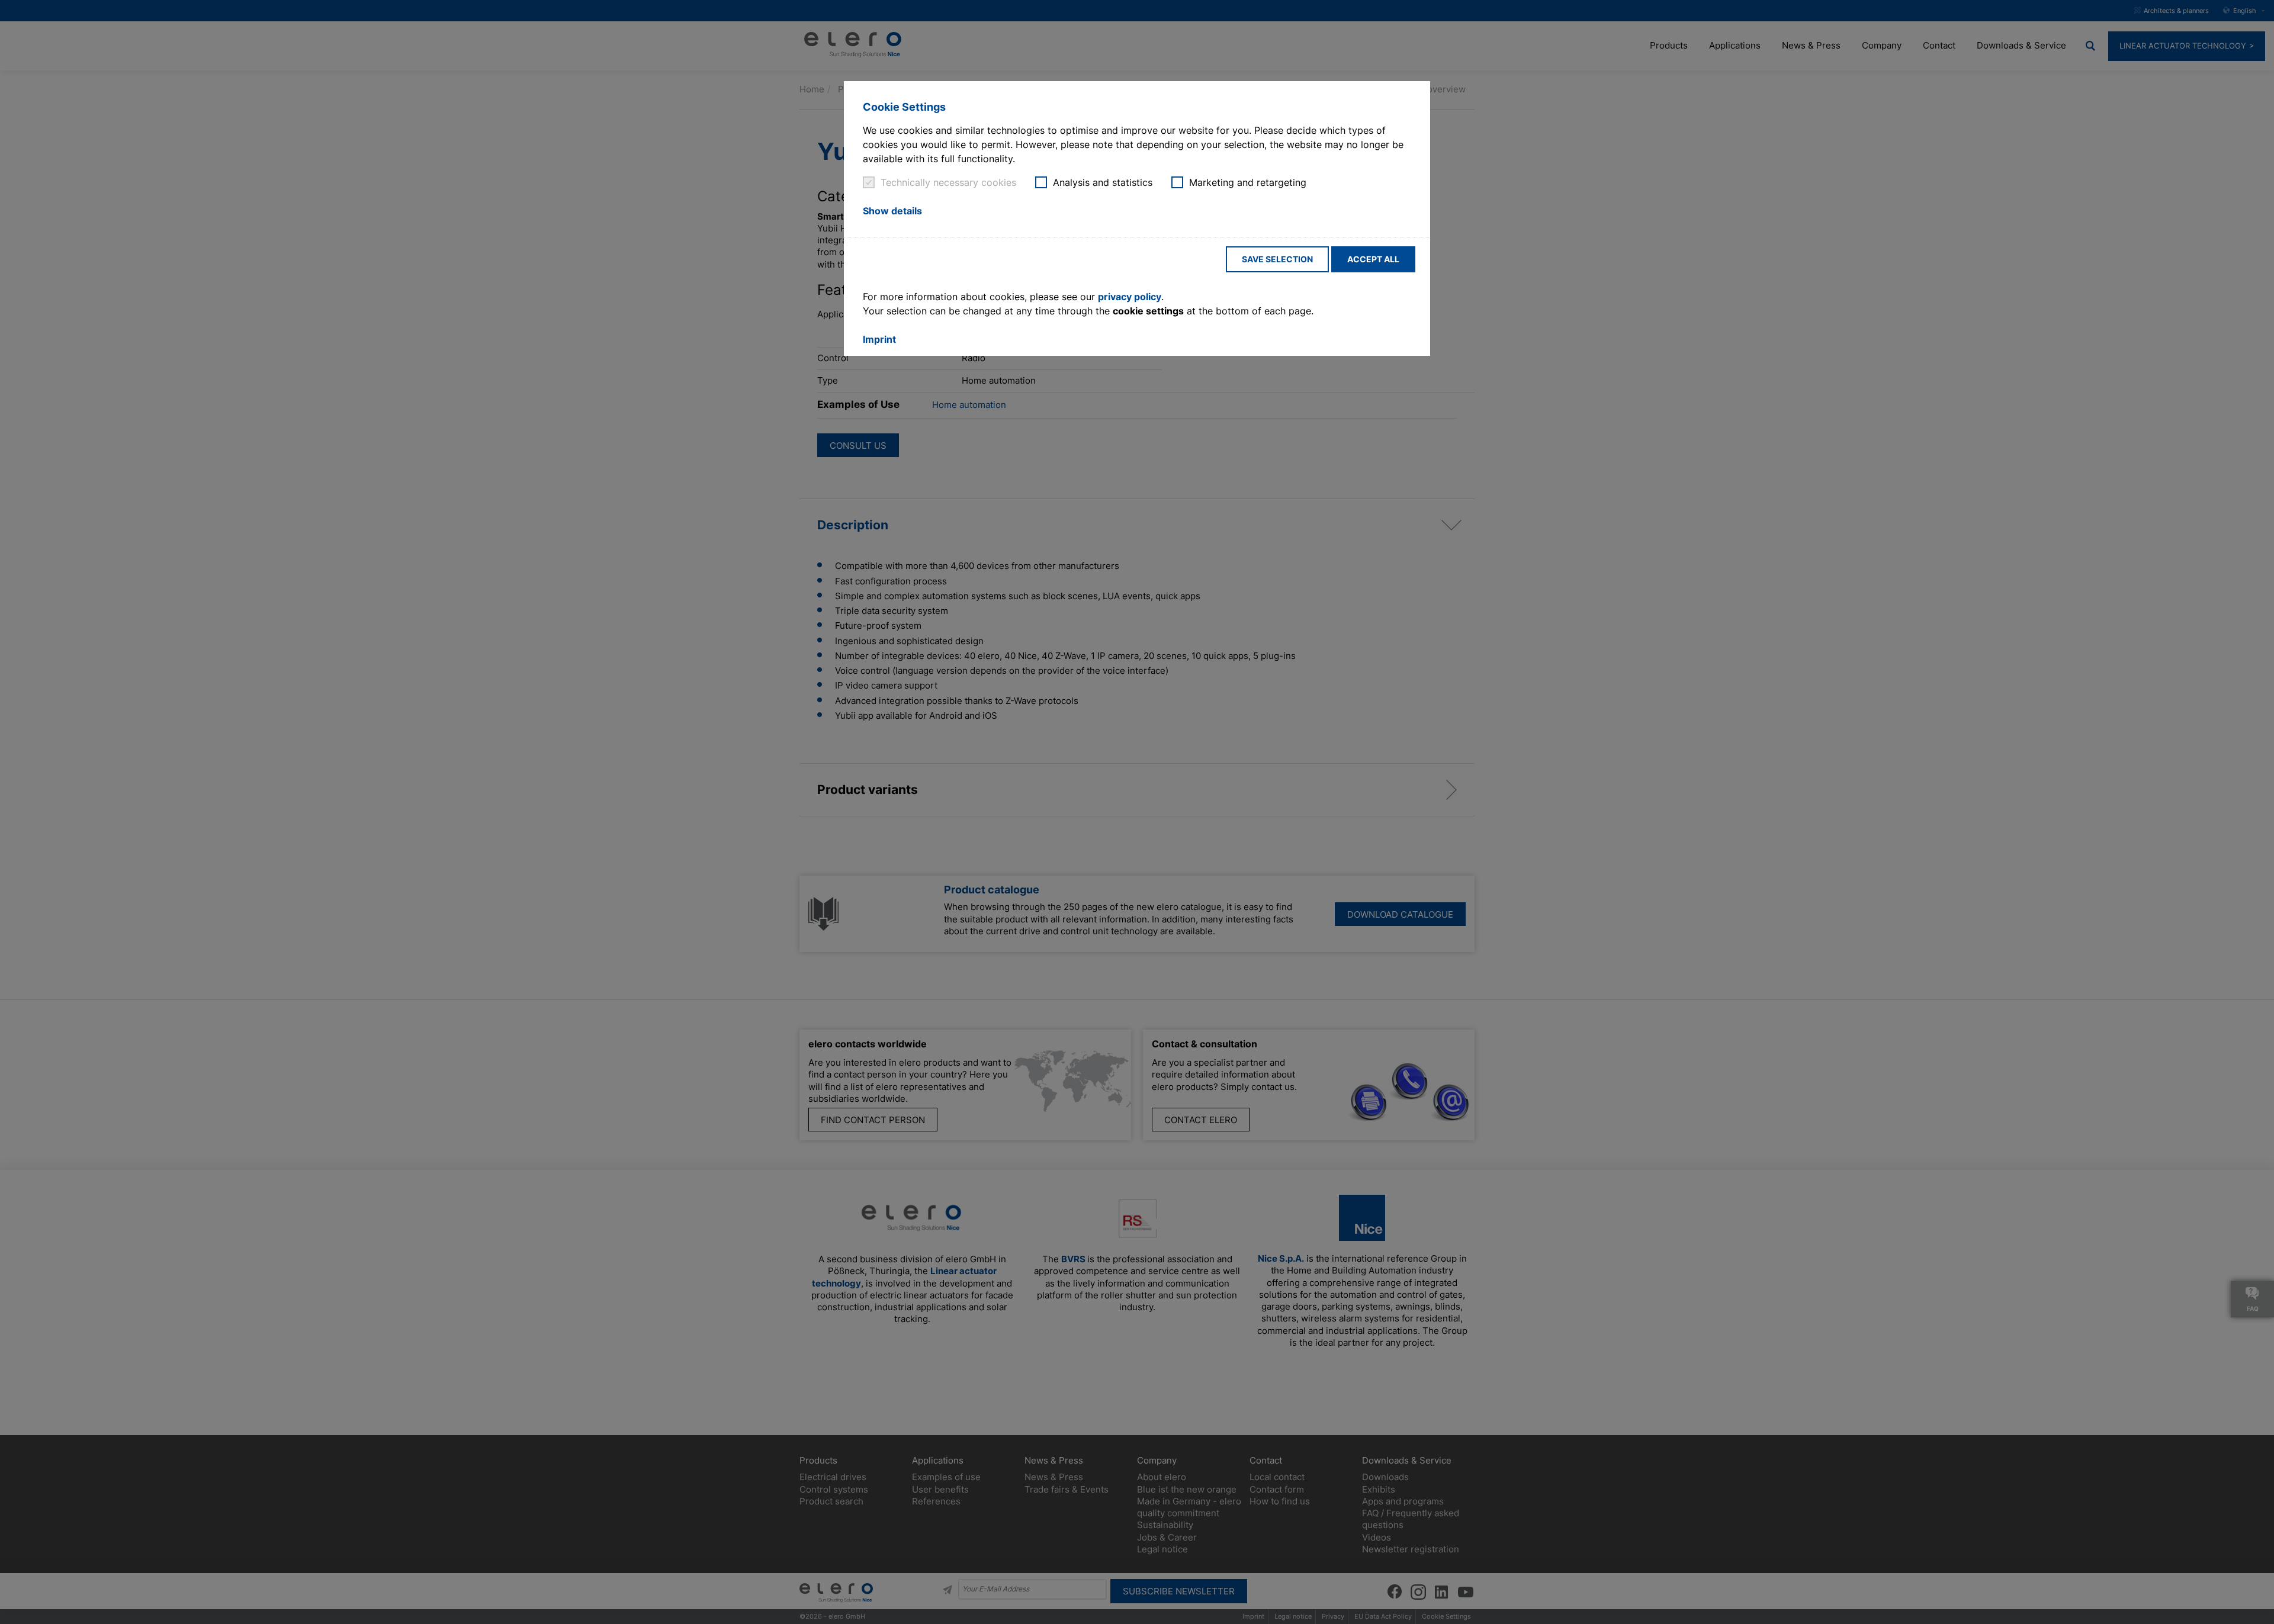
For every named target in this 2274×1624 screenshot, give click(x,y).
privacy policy (1130, 297)
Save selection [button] (1277, 259)
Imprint (879, 339)
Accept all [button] (1373, 259)
